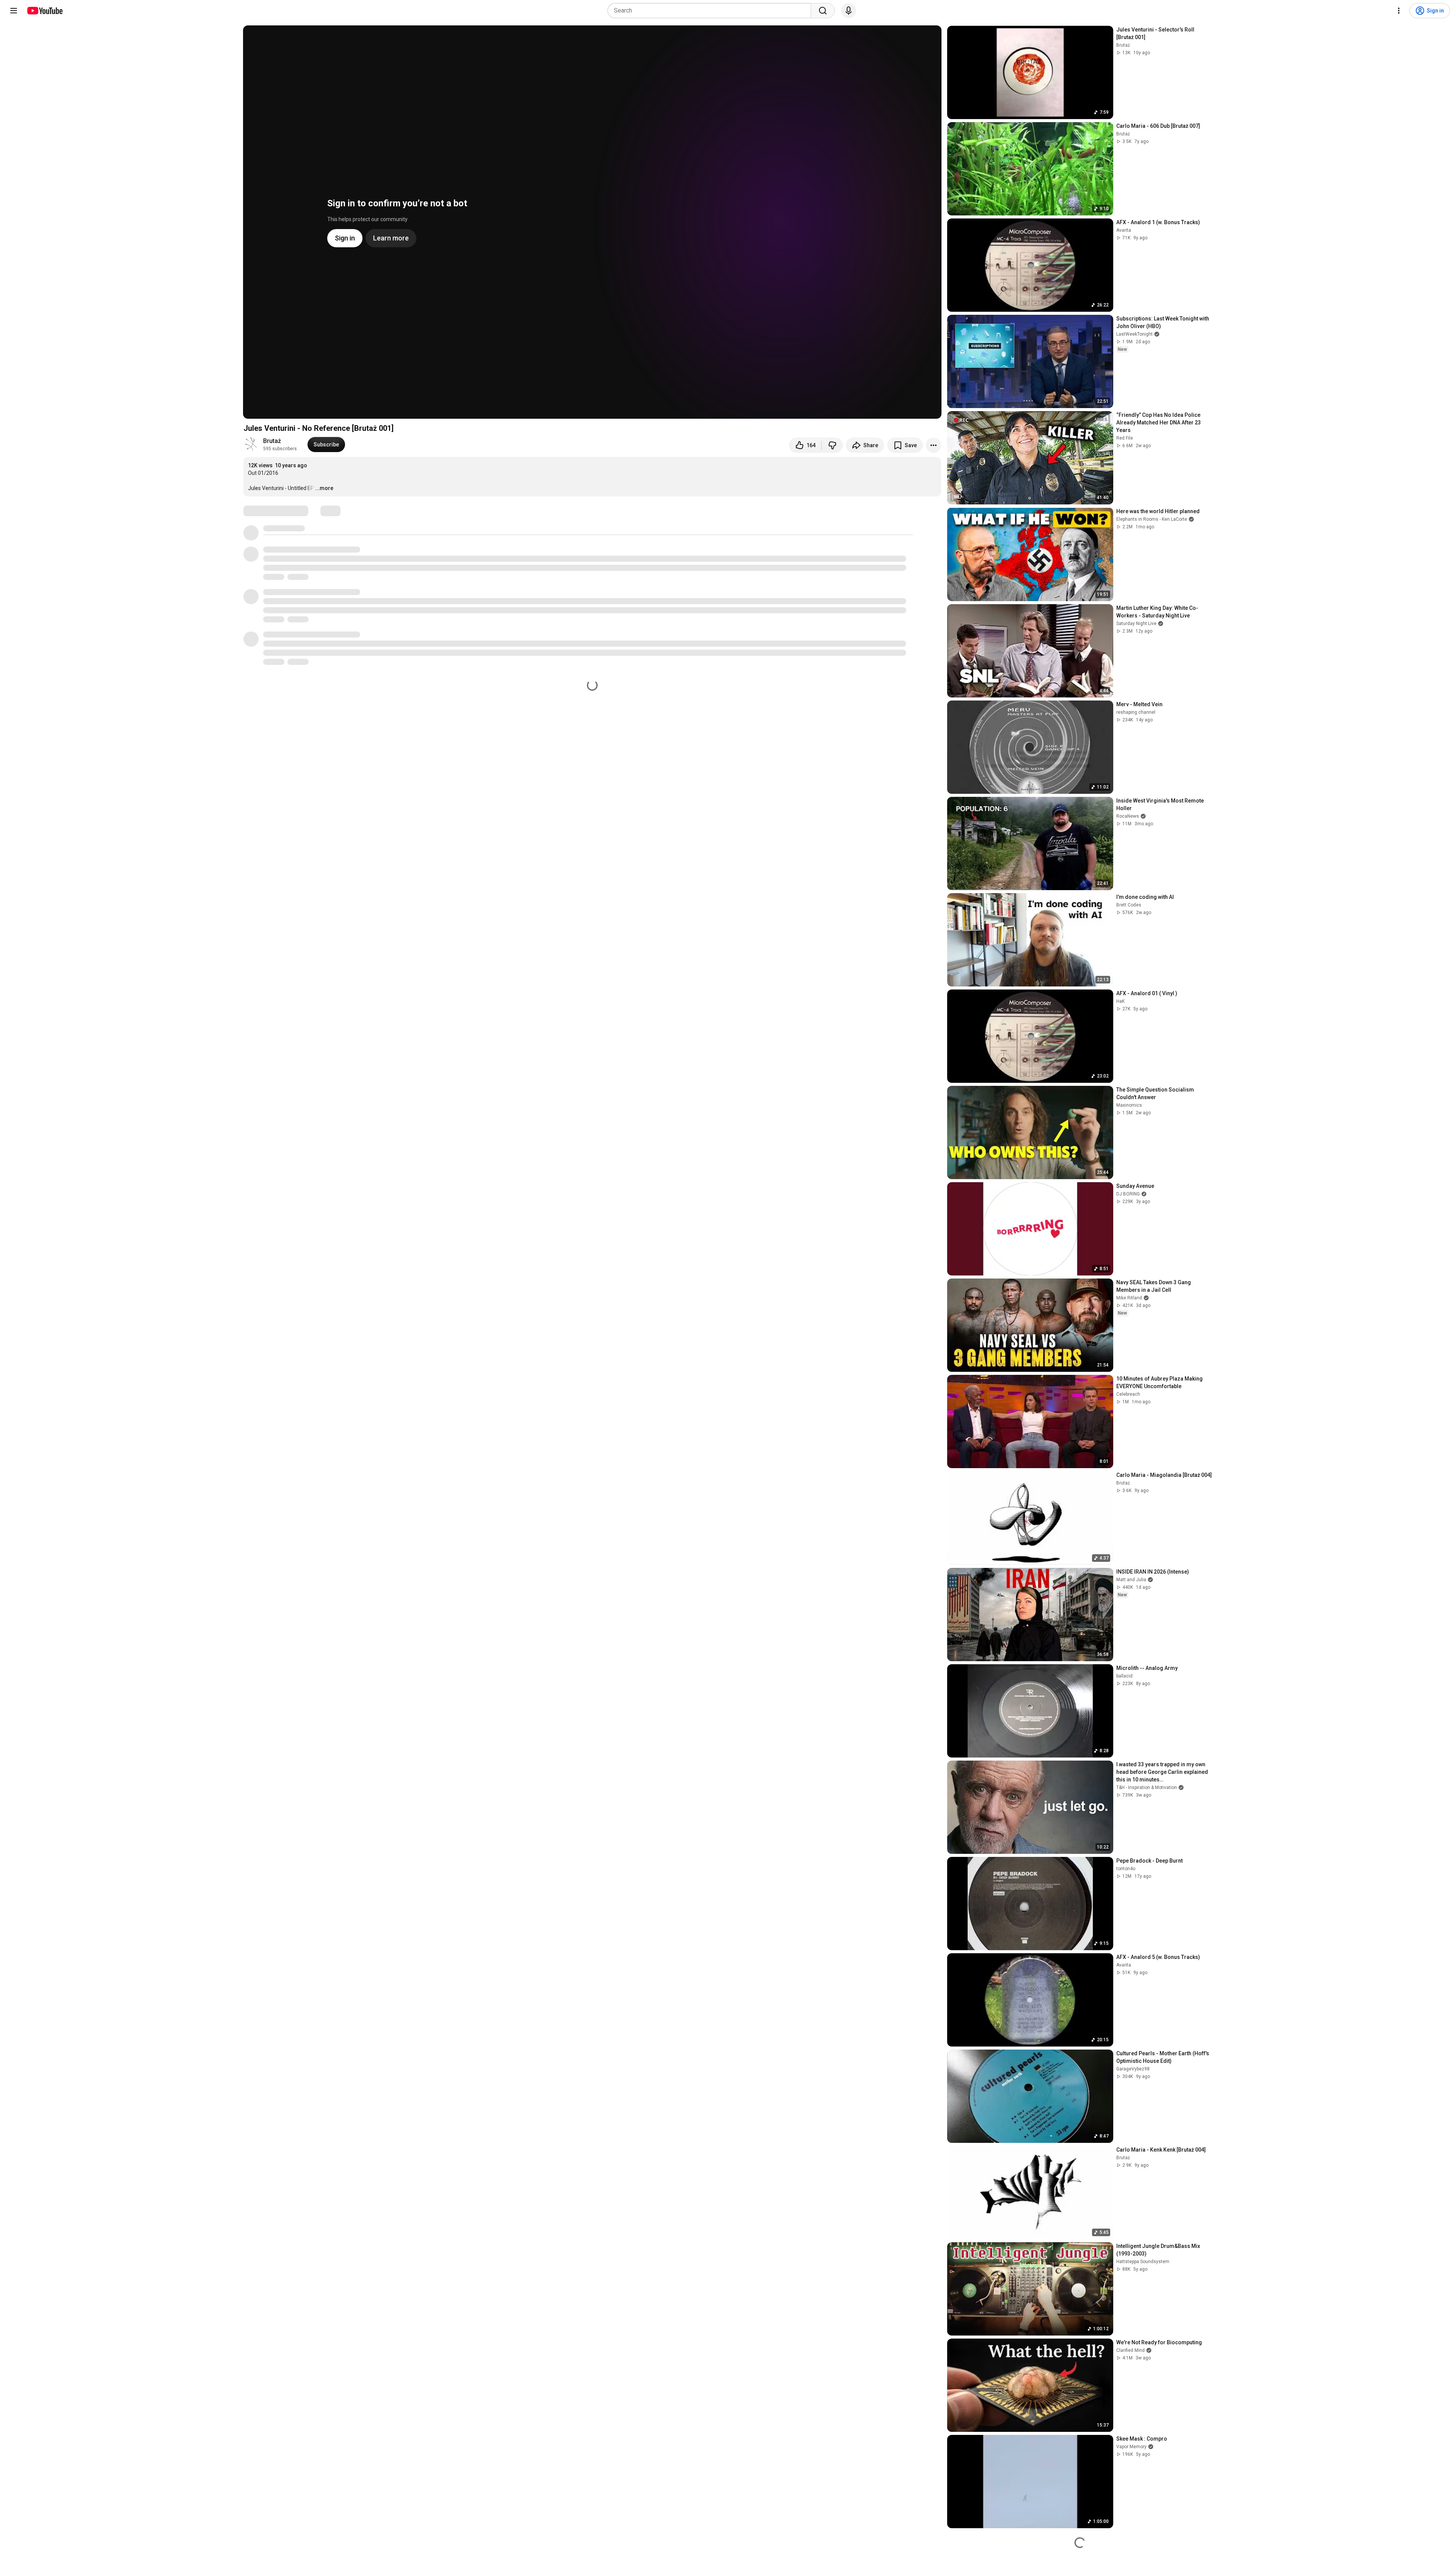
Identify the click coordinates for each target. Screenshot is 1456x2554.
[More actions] (934, 445)
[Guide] (14, 11)
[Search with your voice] (849, 11)
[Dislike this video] (832, 445)
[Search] (823, 11)
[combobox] (712, 11)
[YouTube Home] (45, 11)
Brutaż (272, 441)
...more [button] (324, 488)
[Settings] (1399, 11)
